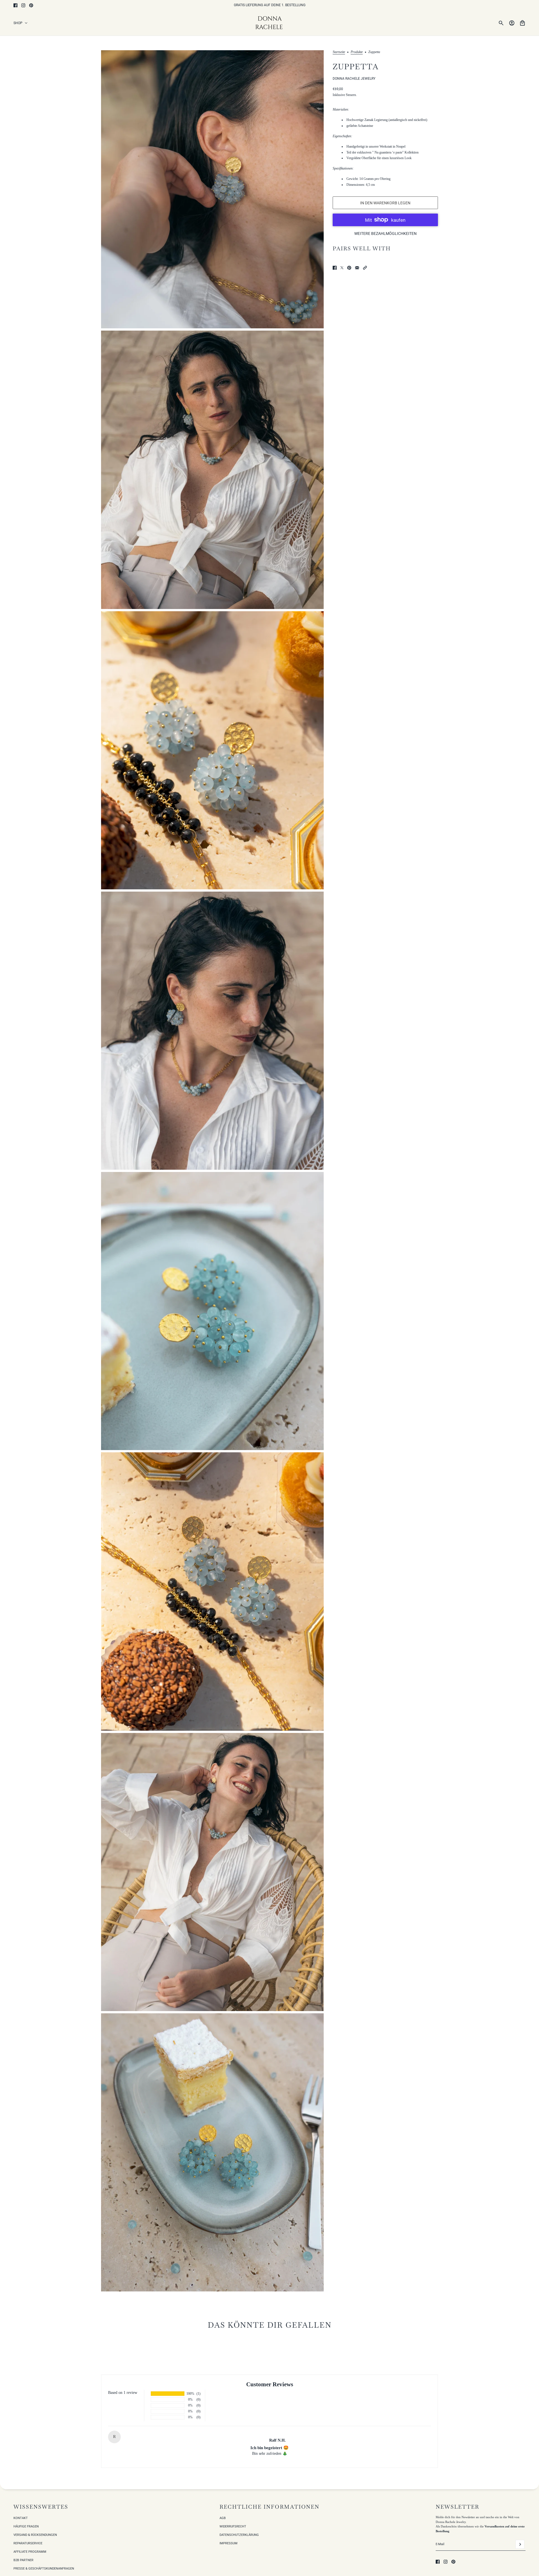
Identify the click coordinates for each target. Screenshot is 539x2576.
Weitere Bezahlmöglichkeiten (385, 233)
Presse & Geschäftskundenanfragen (44, 2569)
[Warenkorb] (522, 23)
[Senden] (520, 2544)
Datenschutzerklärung (239, 2535)
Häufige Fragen (26, 2526)
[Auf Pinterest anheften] (349, 268)
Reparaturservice (28, 2543)
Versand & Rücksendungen (35, 2535)
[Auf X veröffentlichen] (342, 268)
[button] (365, 268)
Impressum (229, 2543)
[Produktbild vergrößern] (212, 189)
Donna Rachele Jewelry (354, 79)
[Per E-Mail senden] (357, 268)
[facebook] (15, 5)
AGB (223, 2518)
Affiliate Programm (30, 2552)
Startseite (339, 52)
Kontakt (21, 2518)
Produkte (357, 52)
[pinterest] (31, 5)
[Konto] (512, 23)
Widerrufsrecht (233, 2526)
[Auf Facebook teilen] (335, 268)
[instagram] (23, 5)
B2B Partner (23, 2560)
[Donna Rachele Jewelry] (270, 23)
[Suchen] (501, 23)
